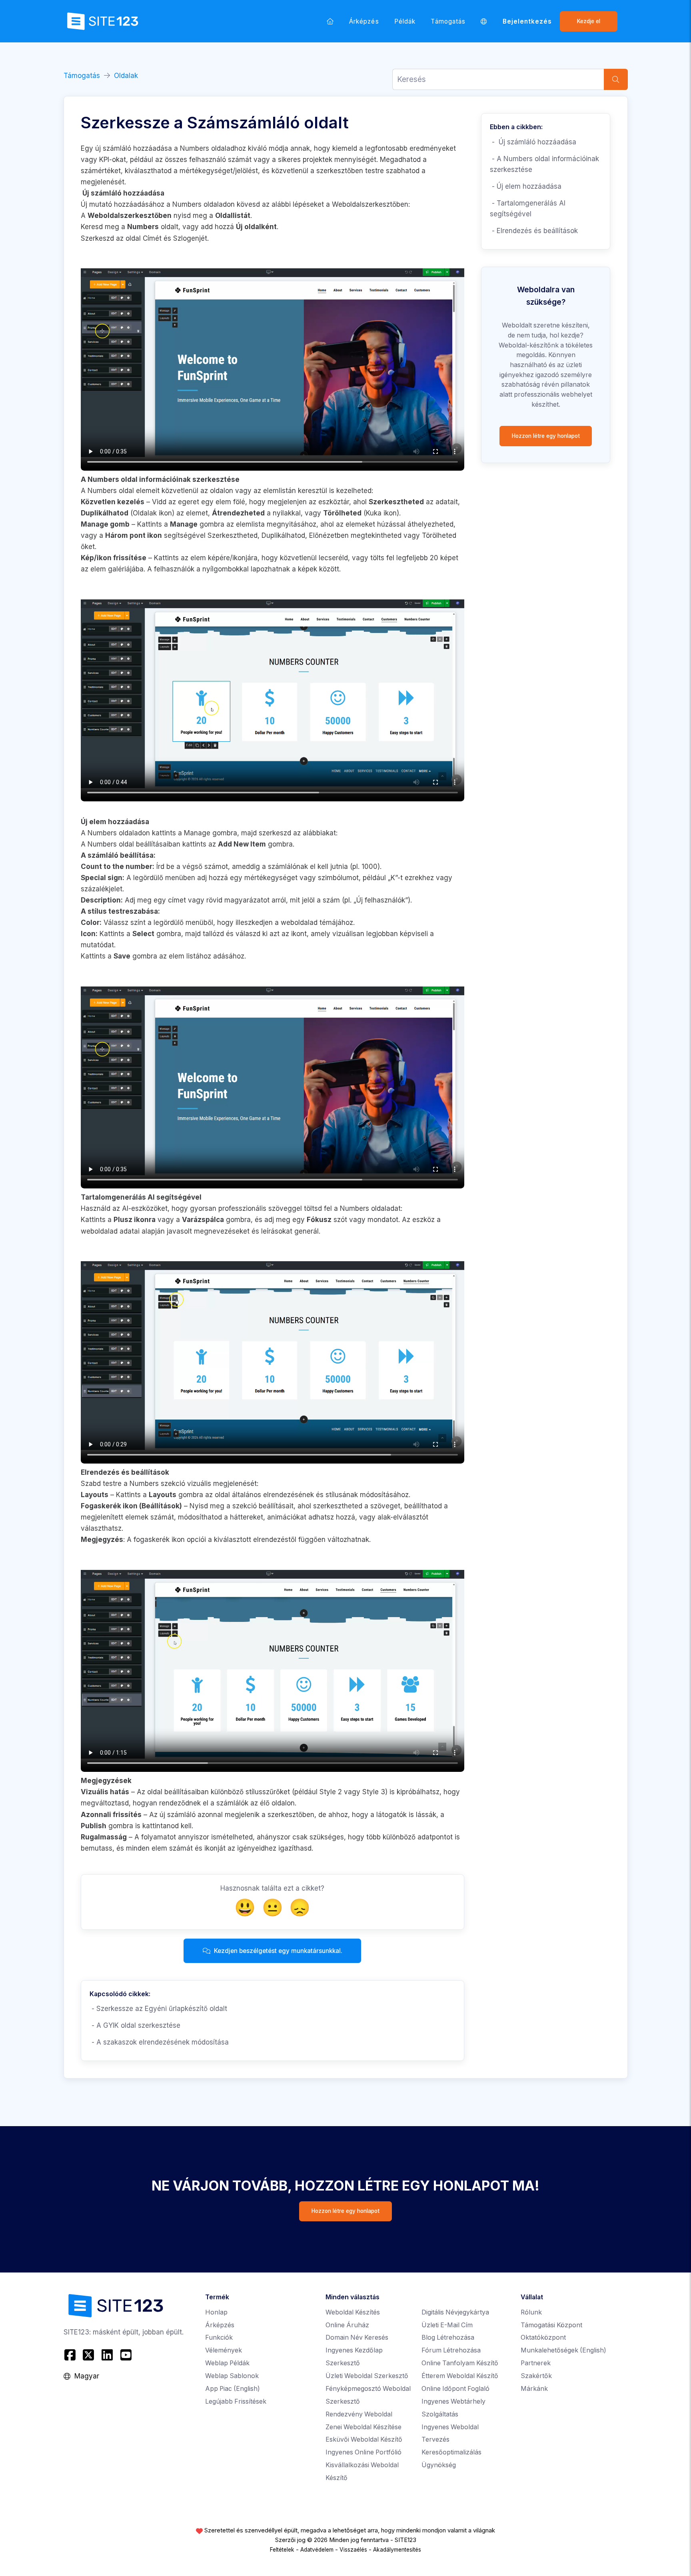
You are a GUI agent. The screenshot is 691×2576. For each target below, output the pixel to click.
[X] (89, 2355)
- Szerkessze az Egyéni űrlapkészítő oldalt (158, 2009)
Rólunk (531, 2312)
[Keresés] (616, 79)
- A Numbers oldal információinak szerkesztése (544, 164)
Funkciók (219, 2337)
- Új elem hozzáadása (527, 186)
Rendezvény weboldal (359, 2414)
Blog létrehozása (448, 2337)
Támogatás (448, 21)
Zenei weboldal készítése (363, 2427)
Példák (405, 21)
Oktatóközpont (543, 2337)
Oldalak (126, 76)
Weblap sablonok (232, 2376)
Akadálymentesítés (397, 2550)
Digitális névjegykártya (455, 2312)
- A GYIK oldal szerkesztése (135, 2025)
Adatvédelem (317, 2550)
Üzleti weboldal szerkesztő (367, 2376)
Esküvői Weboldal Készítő (364, 2439)
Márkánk (534, 2389)
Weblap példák (227, 2363)
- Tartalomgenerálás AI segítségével (528, 209)
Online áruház (347, 2325)
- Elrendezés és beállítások (534, 231)
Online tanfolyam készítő (460, 2363)
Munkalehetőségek (563, 2350)
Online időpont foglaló (455, 2389)
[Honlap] (330, 21)
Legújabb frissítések (236, 2401)
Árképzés (364, 21)
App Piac (233, 2389)
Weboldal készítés (353, 2312)
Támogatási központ (551, 2325)
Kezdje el (589, 21)
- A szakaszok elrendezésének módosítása (159, 2042)
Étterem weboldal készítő (460, 2376)
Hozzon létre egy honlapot (546, 436)
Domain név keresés (357, 2337)
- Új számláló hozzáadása (533, 142)
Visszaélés (353, 2550)
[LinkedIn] (107, 2355)
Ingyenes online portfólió (363, 2452)
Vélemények (224, 2350)
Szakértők (536, 2376)
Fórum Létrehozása (451, 2350)
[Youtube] (126, 2355)
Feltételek (282, 2550)
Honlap (216, 2312)
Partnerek (536, 2363)
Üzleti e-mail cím (447, 2325)
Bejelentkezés (527, 21)
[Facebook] (71, 2355)
